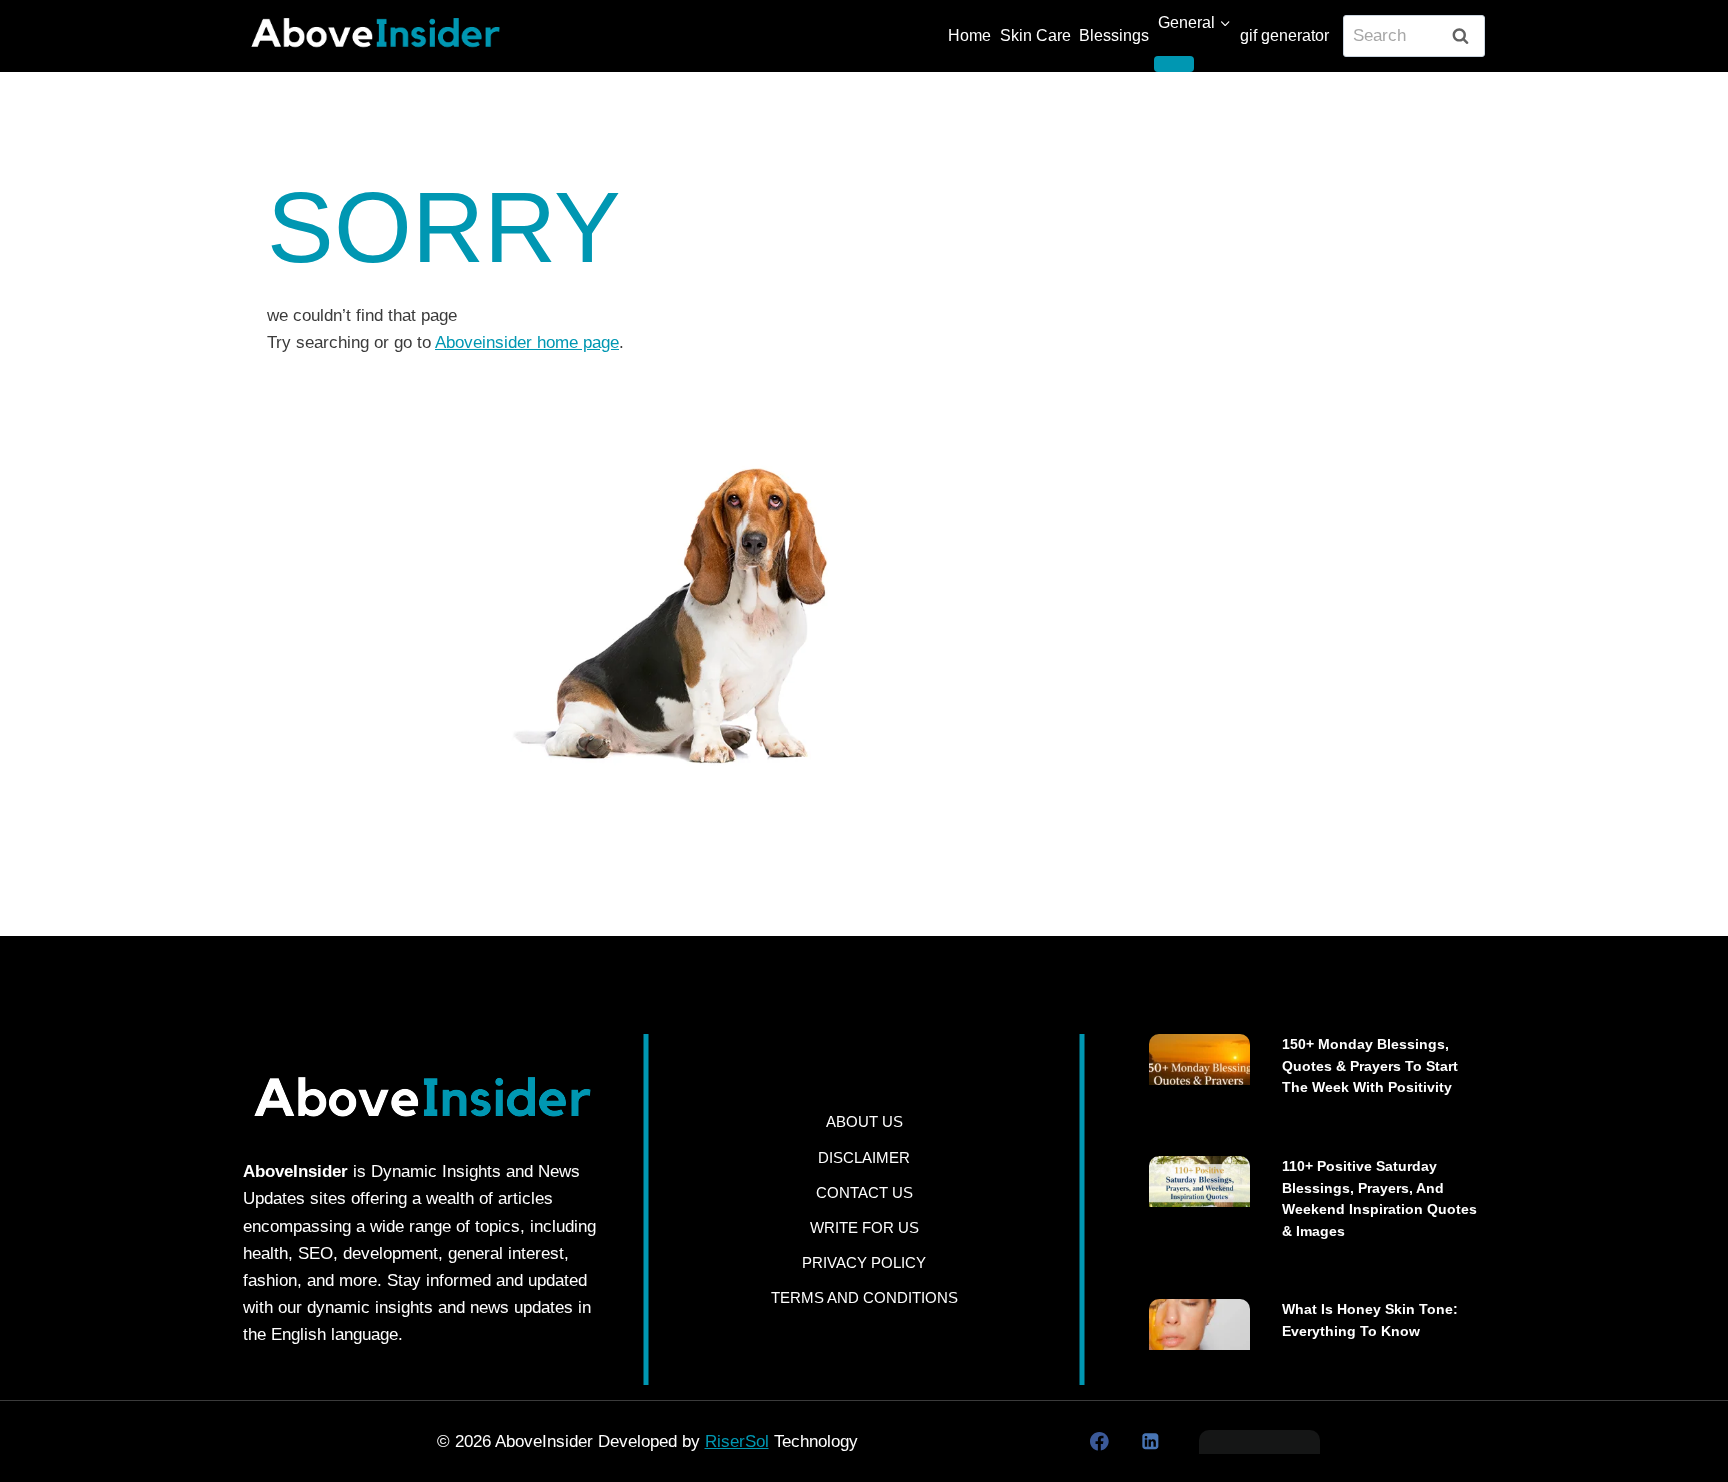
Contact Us (864, 1192)
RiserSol (737, 1441)
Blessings (1114, 35)
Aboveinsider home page (527, 342)
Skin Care (1035, 35)
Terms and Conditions (864, 1297)
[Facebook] (1099, 1441)
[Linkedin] (1149, 1441)
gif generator (1284, 35)
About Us (864, 1121)
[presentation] (1199, 1059)
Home (969, 35)
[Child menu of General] (1174, 64)
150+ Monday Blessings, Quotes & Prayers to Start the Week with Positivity (1370, 1065)
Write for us (864, 1227)
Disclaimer (864, 1157)
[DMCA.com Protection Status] (1259, 1442)
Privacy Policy (864, 1262)
